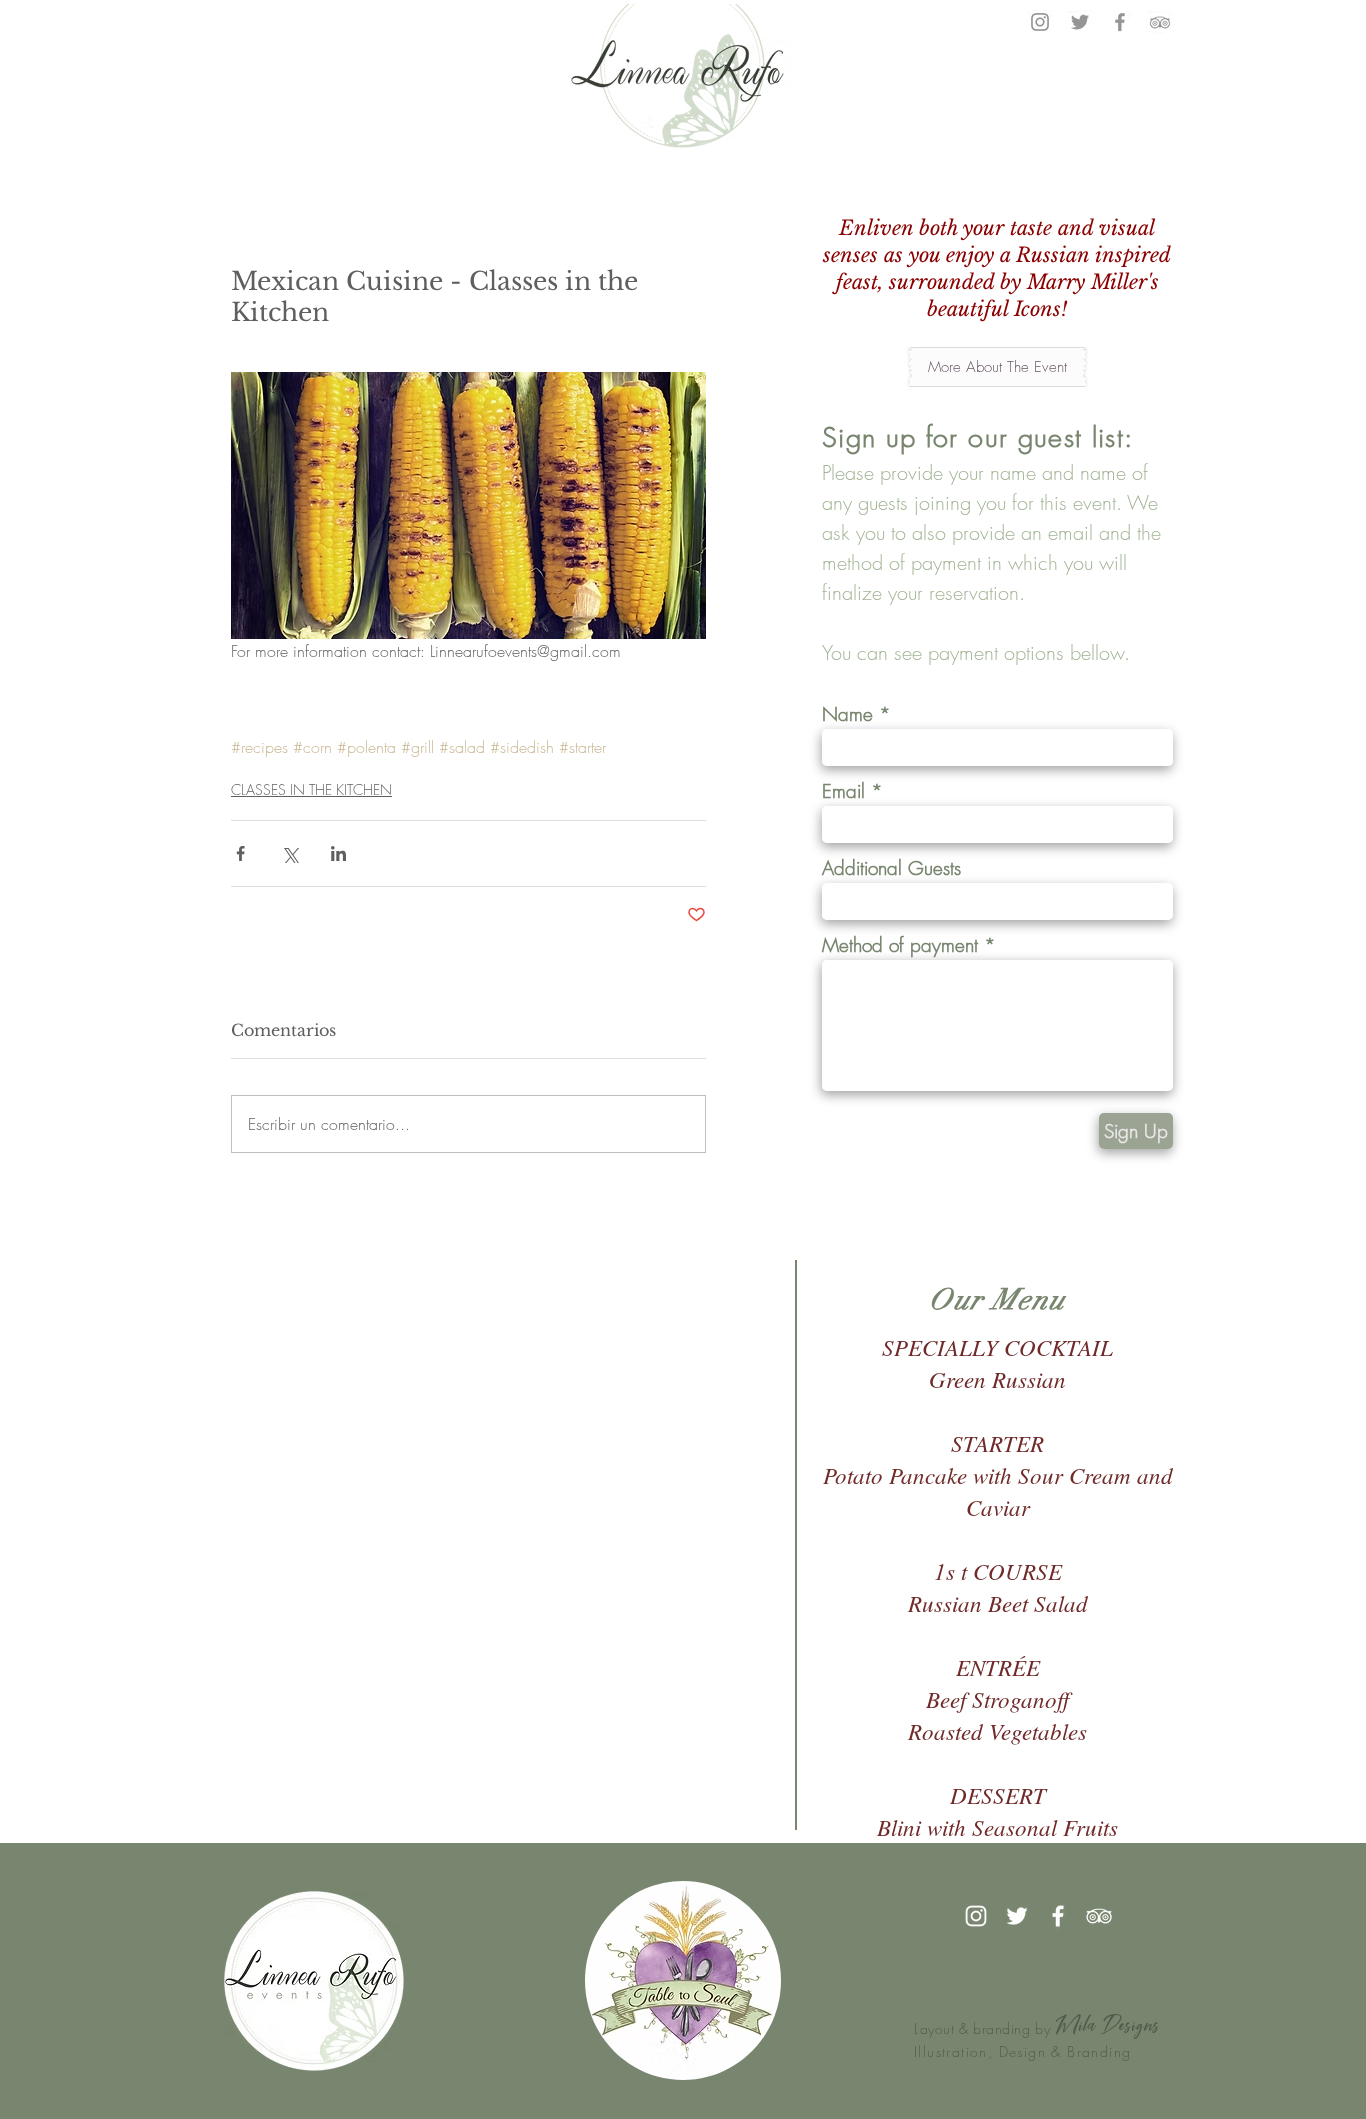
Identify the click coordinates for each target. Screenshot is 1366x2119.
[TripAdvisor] (1160, 22)
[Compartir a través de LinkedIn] (338, 853)
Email (843, 791)
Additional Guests (891, 868)
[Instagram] (1040, 22)
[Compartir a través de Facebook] (240, 853)
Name (847, 714)
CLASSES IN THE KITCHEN (311, 789)
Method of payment (900, 945)
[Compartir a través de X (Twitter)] (289, 853)
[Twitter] (1080, 22)
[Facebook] (1120, 22)
